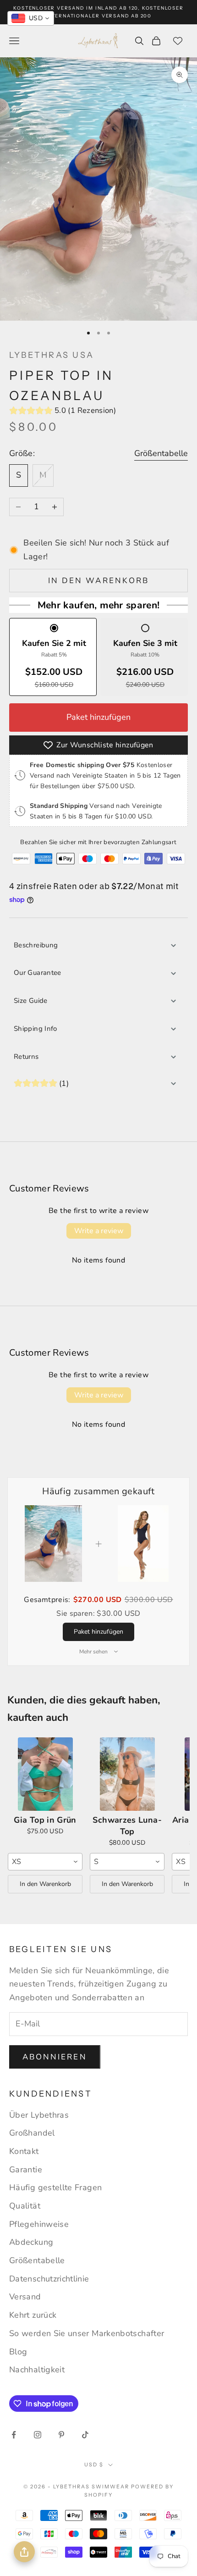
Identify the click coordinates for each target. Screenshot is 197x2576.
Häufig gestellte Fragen (55, 2187)
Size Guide (31, 1001)
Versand (25, 2297)
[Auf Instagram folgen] (38, 2435)
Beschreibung (36, 945)
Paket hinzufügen (98, 717)
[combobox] (45, 1862)
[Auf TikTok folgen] (85, 2435)
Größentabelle (161, 453)
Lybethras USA (52, 355)
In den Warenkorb (98, 581)
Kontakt (24, 2151)
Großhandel (32, 2133)
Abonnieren (55, 2057)
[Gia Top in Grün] (45, 1774)
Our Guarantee (38, 973)
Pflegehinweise (39, 2224)
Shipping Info (36, 1029)
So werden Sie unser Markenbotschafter (87, 2333)
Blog (18, 2352)
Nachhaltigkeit (37, 2370)
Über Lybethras (39, 2115)
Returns (26, 1057)
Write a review (99, 1231)
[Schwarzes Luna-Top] (127, 1774)
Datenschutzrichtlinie (49, 2279)
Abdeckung (31, 2242)
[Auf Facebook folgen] (14, 2435)
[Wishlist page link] (178, 41)
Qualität (25, 2206)
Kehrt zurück (33, 2315)
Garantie (26, 2170)
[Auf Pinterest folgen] (61, 2435)
